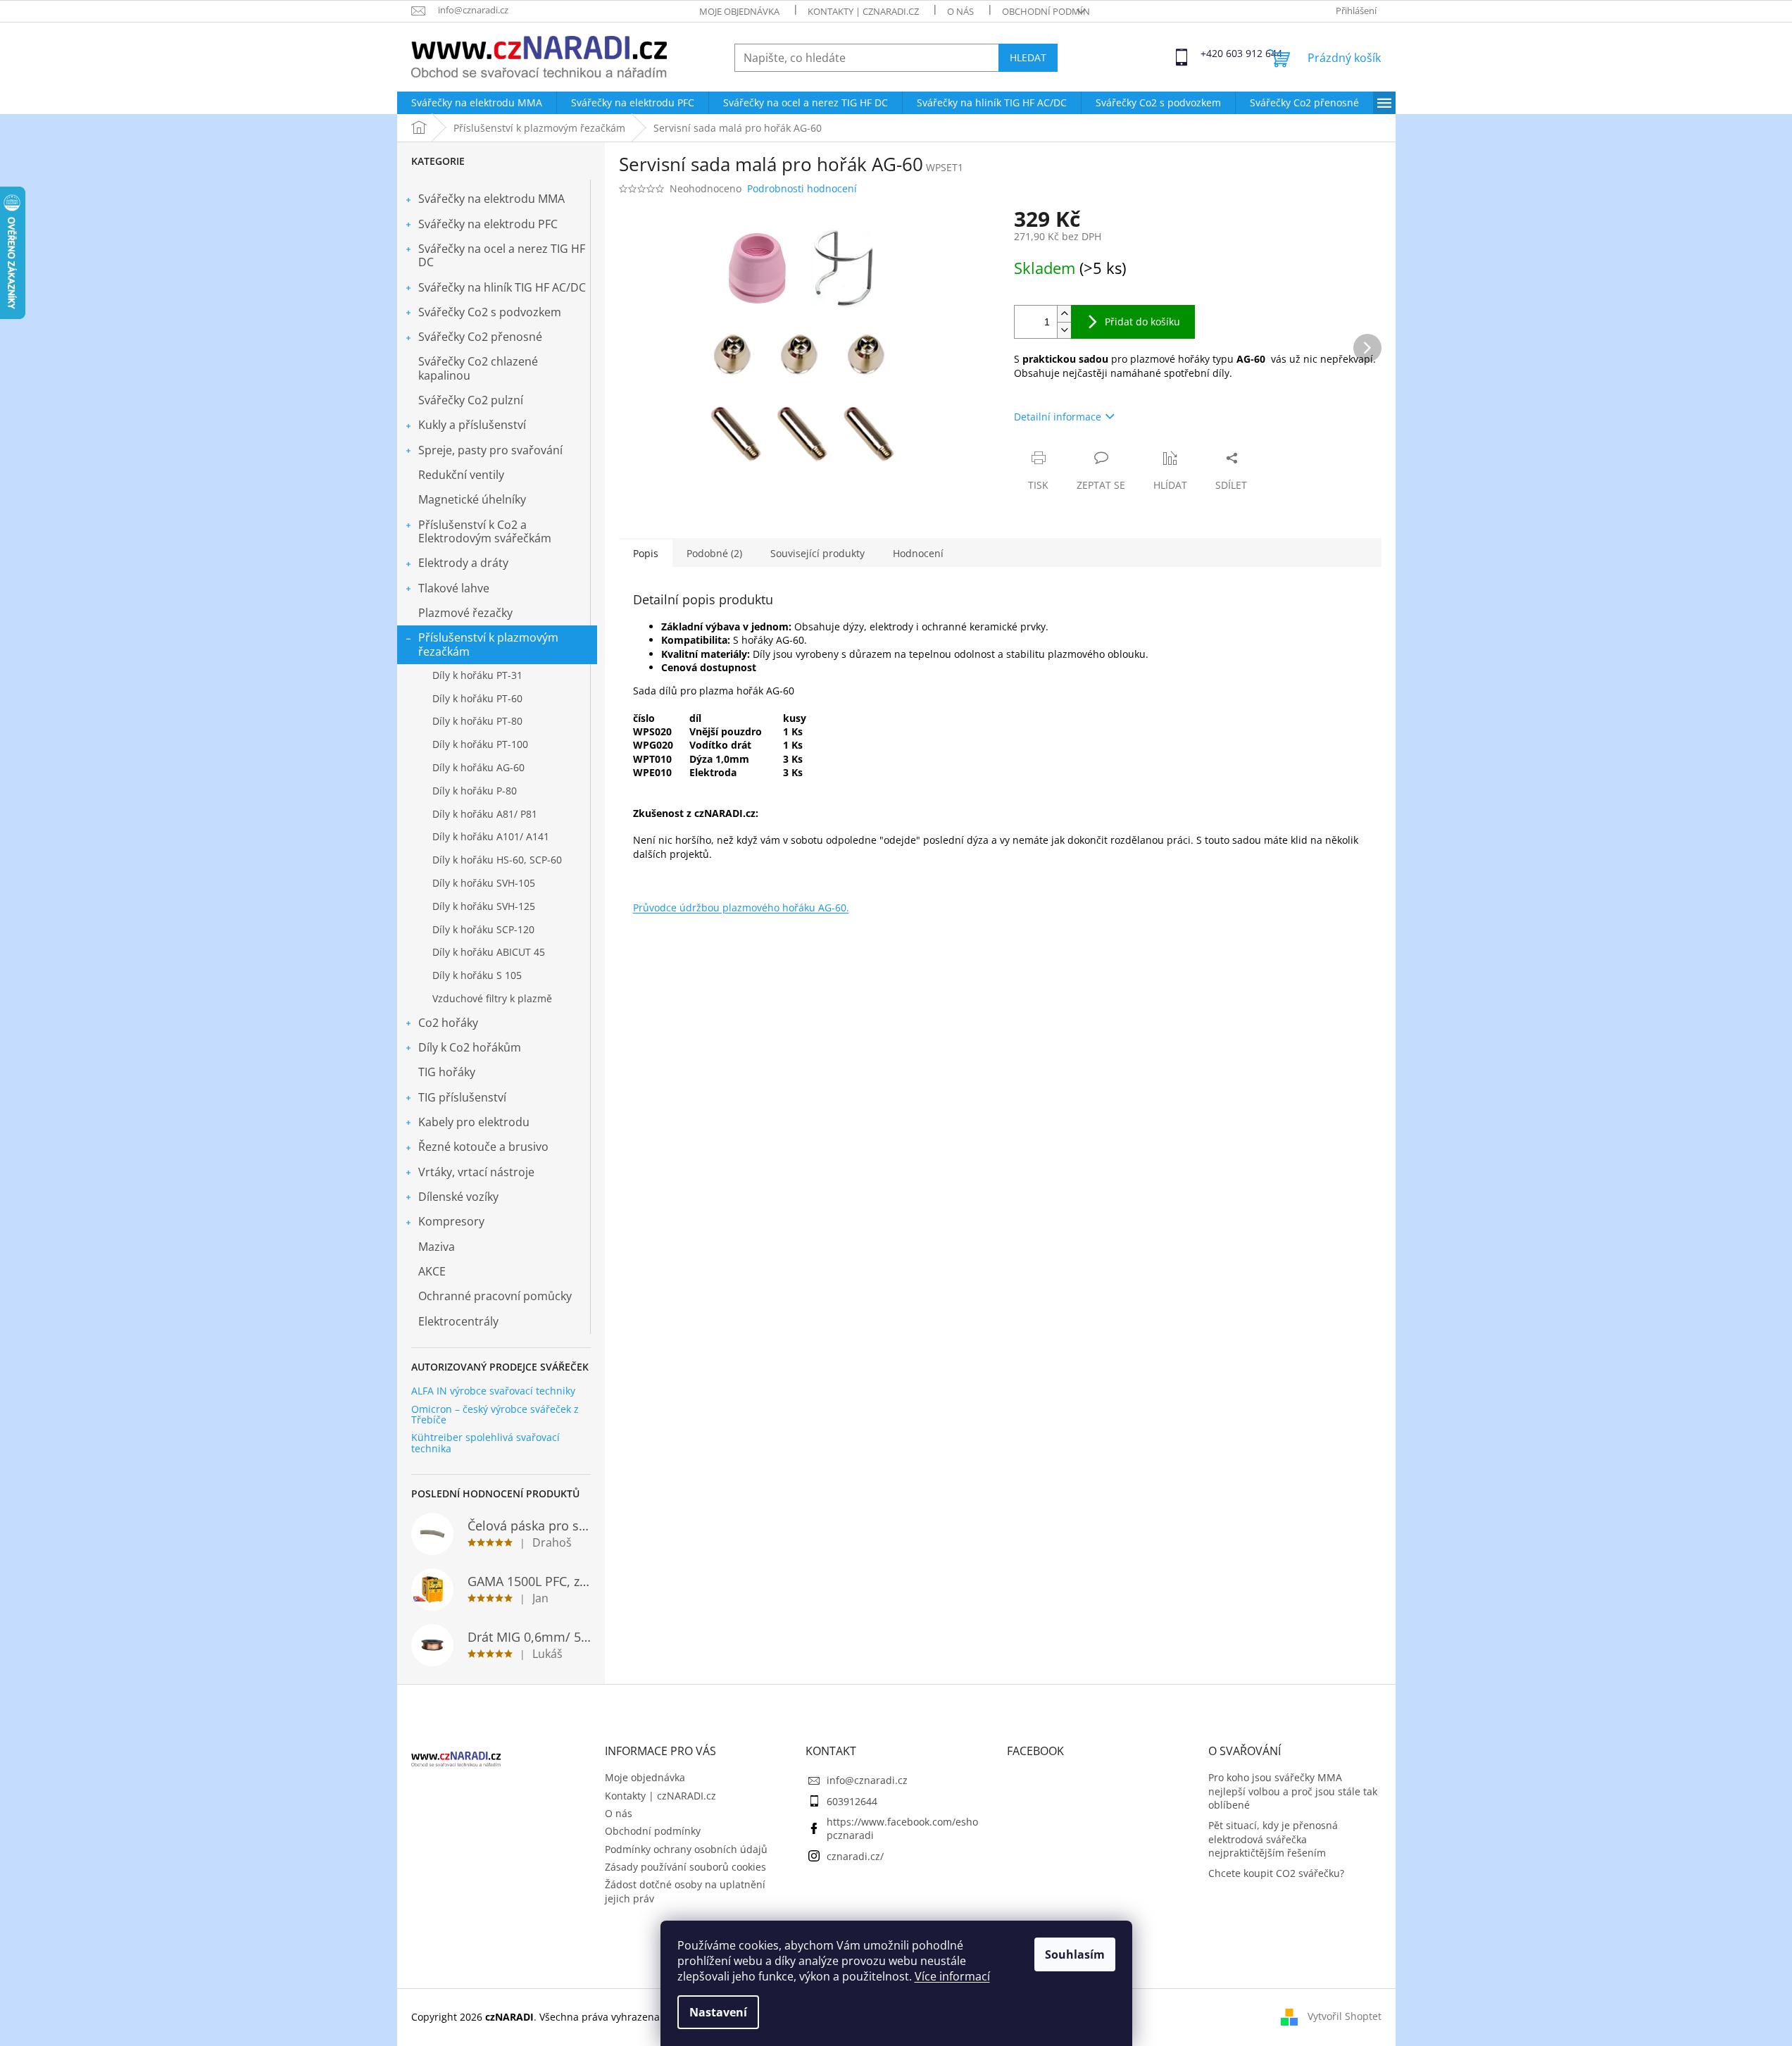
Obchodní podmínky (1051, 11)
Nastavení (718, 2012)
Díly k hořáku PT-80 (477, 721)
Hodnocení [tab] (918, 553)
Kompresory (451, 1221)
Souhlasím (1075, 1954)
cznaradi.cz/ (855, 1856)
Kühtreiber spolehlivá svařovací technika (485, 1443)
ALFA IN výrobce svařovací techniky (493, 1391)
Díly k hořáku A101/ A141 (491, 836)
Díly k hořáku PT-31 (477, 675)
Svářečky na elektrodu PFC (488, 224)
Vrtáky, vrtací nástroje (476, 1172)
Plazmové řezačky (465, 613)
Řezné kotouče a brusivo (483, 1147)
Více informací (952, 1976)
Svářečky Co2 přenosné (480, 337)
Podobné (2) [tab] (714, 553)
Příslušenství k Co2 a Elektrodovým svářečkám (485, 531)
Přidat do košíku (1142, 322)
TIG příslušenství (462, 1097)
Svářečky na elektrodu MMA (491, 199)
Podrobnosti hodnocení (802, 188)
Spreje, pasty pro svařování (490, 450)
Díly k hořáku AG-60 (478, 767)
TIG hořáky (447, 1072)
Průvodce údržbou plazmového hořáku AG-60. (741, 907)
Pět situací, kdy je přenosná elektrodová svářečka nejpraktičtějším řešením (1273, 1839)
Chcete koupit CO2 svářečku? (1276, 1873)
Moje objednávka (739, 11)
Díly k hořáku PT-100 (480, 744)
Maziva (437, 1247)
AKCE (432, 1271)
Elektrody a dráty (463, 563)
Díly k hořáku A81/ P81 (485, 814)
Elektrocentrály (458, 1321)
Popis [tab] (646, 553)
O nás (960, 11)
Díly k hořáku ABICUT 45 (489, 952)
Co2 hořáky (448, 1023)
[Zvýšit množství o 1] (1064, 314)
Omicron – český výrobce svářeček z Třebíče (495, 1415)
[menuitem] (477, 103)
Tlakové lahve (454, 588)
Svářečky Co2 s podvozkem (490, 312)
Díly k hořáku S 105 (477, 975)
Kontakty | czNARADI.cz (863, 11)
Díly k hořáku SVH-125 (484, 906)
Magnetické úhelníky (472, 499)
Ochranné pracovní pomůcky (495, 1296)
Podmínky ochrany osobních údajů (686, 1849)
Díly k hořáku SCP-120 (483, 929)
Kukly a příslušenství (472, 425)
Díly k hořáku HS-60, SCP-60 (497, 860)
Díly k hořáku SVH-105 (484, 883)
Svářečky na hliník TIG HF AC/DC (502, 287)
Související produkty (817, 553)
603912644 (852, 1801)
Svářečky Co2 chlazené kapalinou (478, 368)
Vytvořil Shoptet (1345, 2016)
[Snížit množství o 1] (1064, 330)
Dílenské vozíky (458, 1197)
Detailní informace (1058, 417)
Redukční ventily (461, 475)
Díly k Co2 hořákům (470, 1047)
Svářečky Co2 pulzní (471, 400)
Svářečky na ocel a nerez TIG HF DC (502, 255)
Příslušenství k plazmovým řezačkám (488, 644)
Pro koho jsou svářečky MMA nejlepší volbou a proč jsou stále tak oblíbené (1293, 1791)
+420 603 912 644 (1213, 53)
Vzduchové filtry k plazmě (492, 998)
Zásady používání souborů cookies (685, 1867)
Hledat (1028, 57)
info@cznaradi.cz (867, 1780)
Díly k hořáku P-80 (475, 791)
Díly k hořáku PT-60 (477, 698)
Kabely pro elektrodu (474, 1122)
